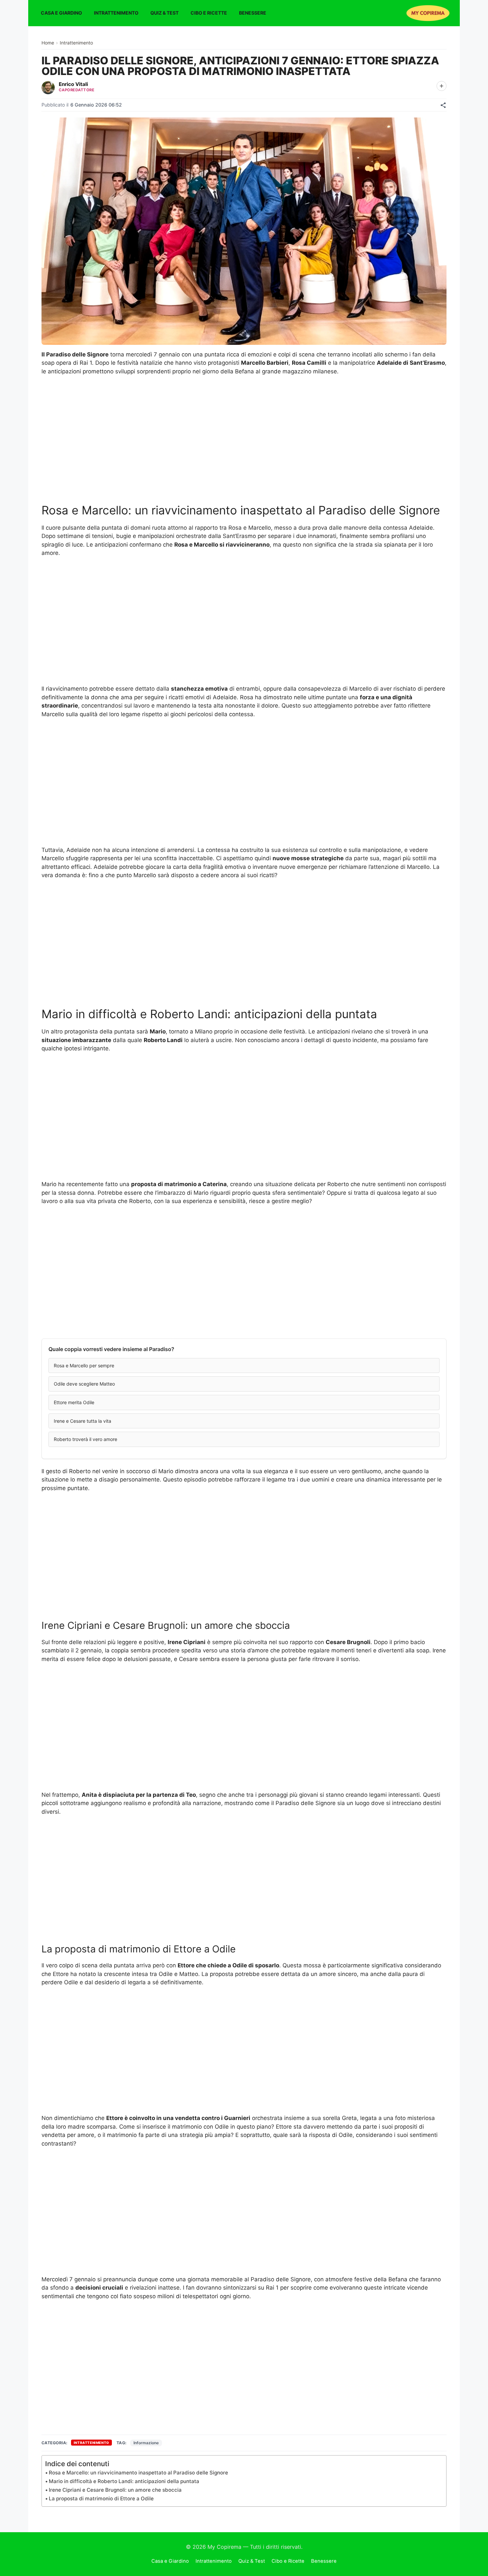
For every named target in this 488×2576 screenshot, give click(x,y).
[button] (244, 1366)
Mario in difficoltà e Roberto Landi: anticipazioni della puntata (124, 2481)
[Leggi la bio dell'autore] (442, 86)
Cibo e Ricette (209, 13)
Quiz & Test (164, 13)
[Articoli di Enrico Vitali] (48, 88)
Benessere (253, 13)
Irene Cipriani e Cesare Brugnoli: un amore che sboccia (115, 2490)
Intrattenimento (116, 13)
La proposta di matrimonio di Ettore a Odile (101, 2499)
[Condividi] (443, 105)
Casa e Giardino (61, 13)
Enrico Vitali (73, 84)
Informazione (146, 2443)
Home (48, 43)
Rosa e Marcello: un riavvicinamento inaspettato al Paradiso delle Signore (138, 2473)
